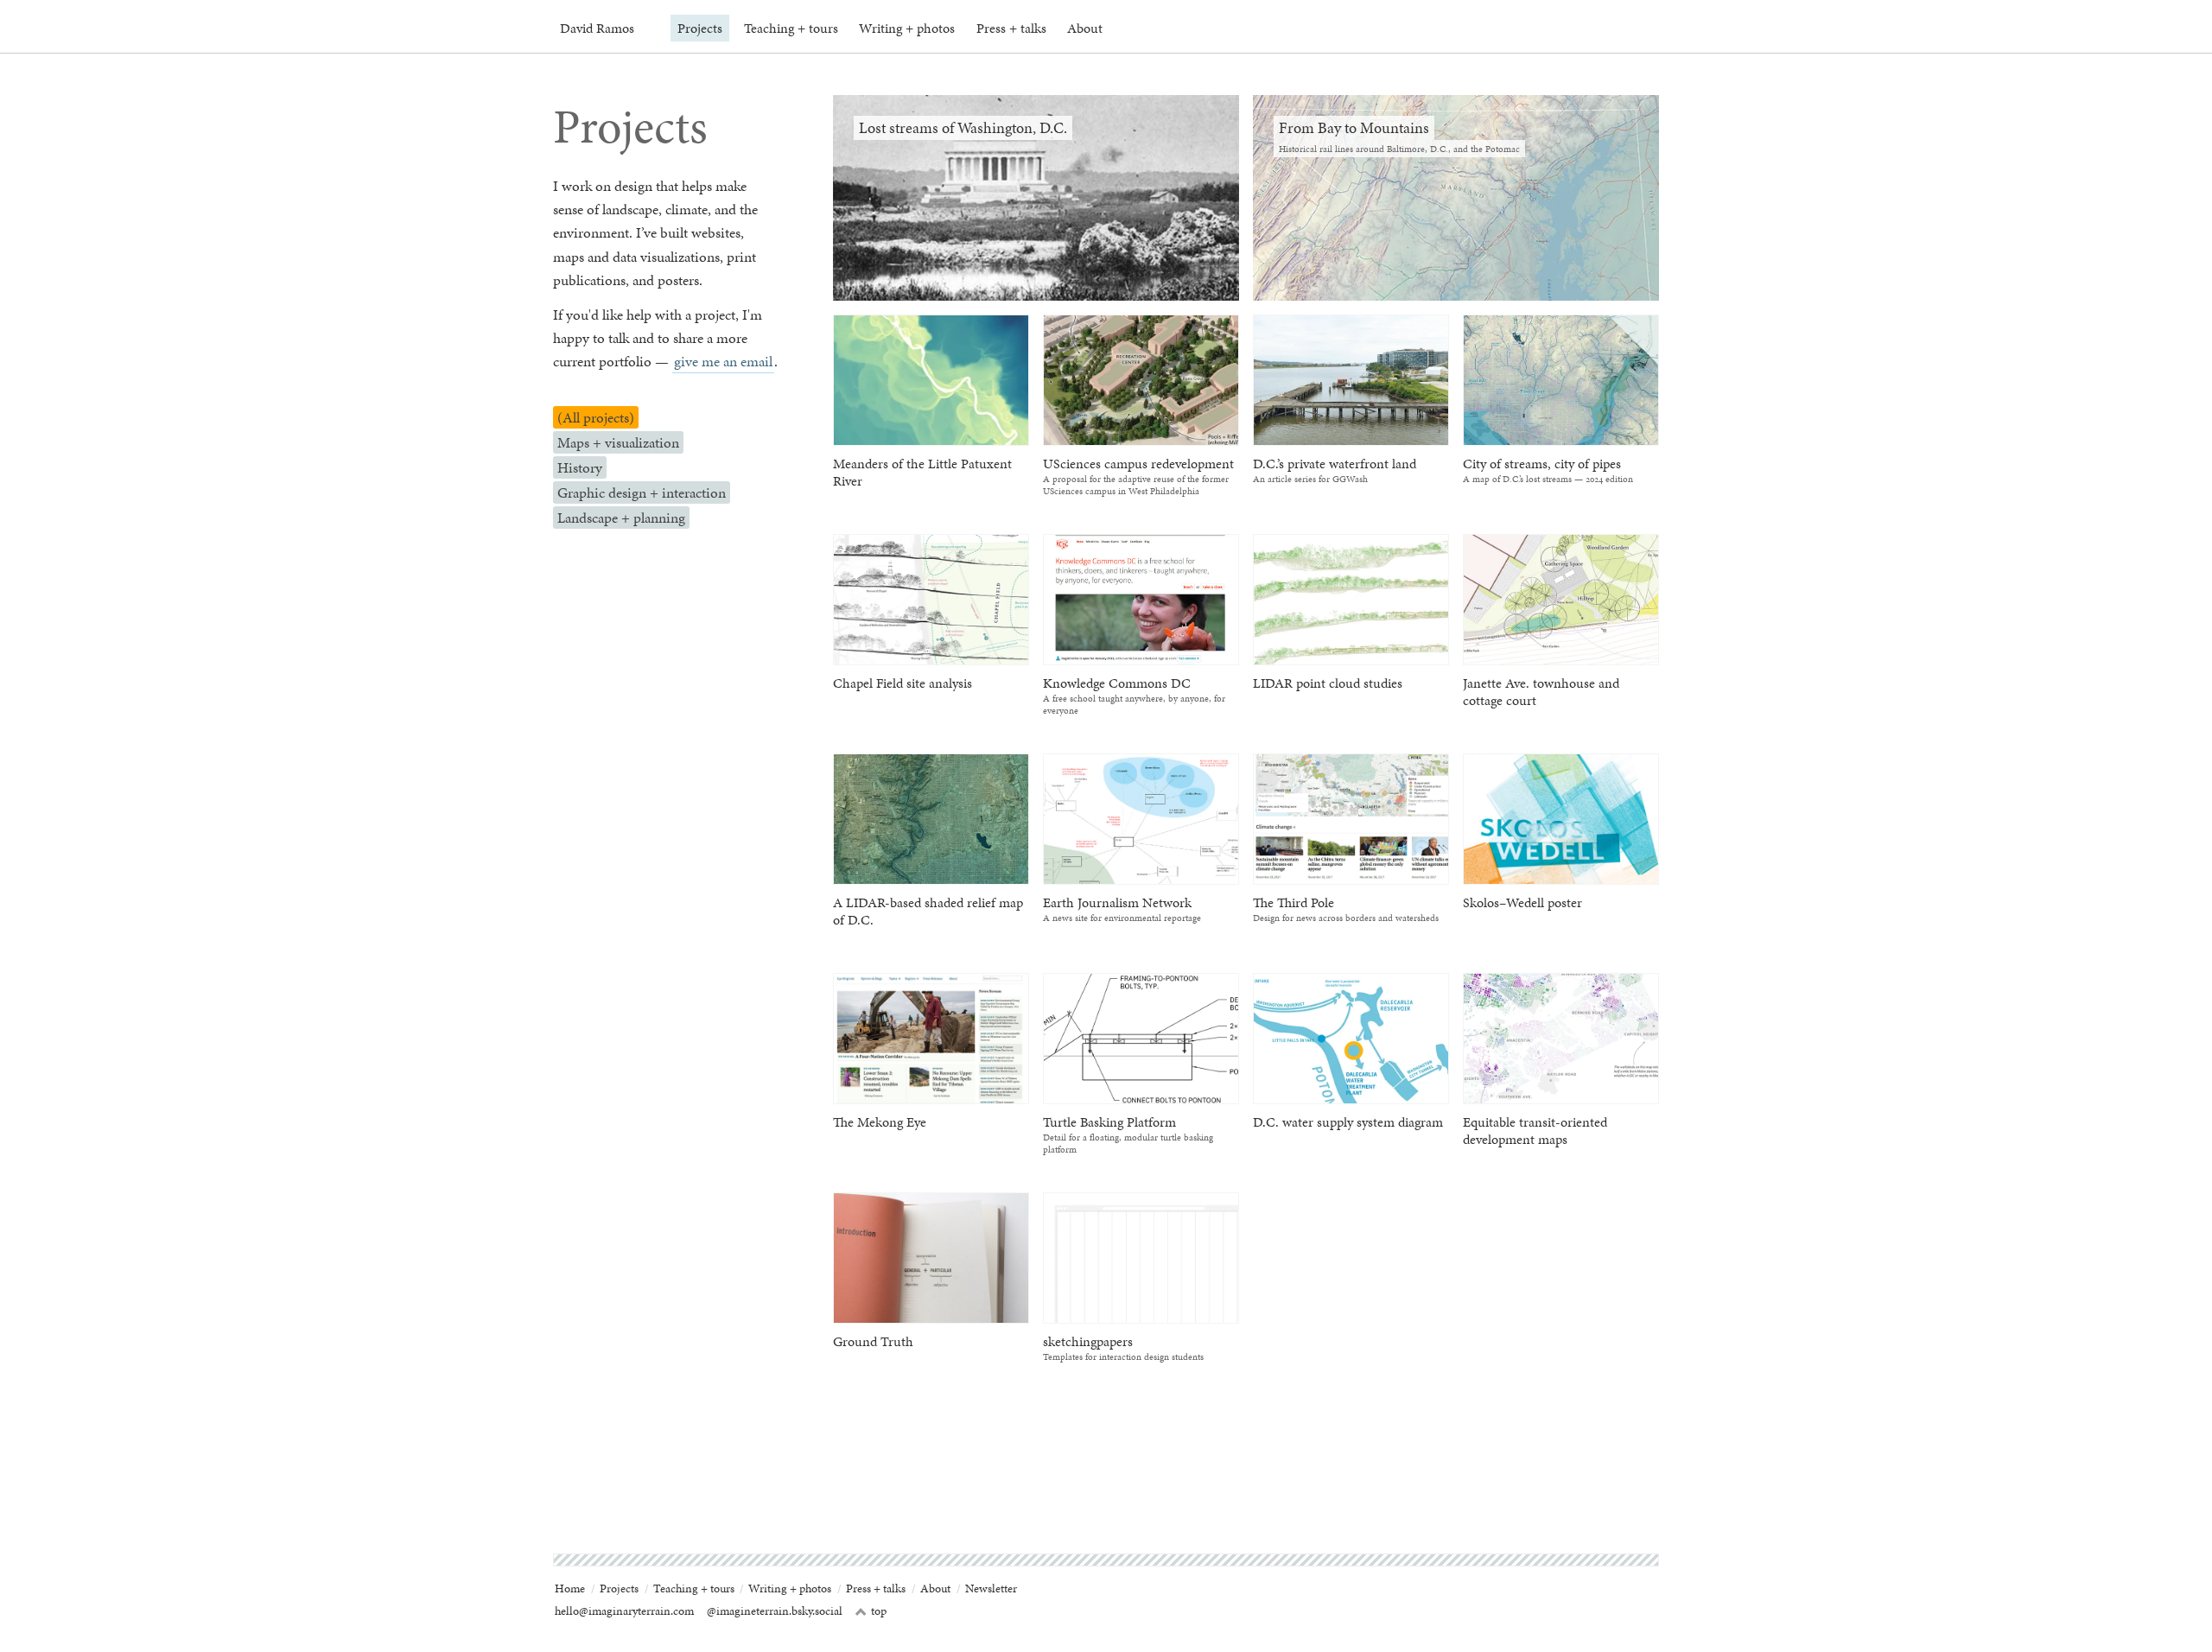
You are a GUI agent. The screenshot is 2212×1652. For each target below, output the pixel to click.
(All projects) (596, 417)
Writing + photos (907, 28)
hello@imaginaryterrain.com (624, 1611)
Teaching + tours (791, 28)
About (1085, 28)
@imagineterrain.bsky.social (775, 1611)
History (580, 467)
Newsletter (991, 1588)
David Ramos (597, 28)
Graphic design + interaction (642, 492)
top (871, 1611)
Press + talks (1011, 28)
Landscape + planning (621, 518)
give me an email (723, 361)
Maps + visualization (618, 442)
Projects (700, 28)
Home (570, 1588)
